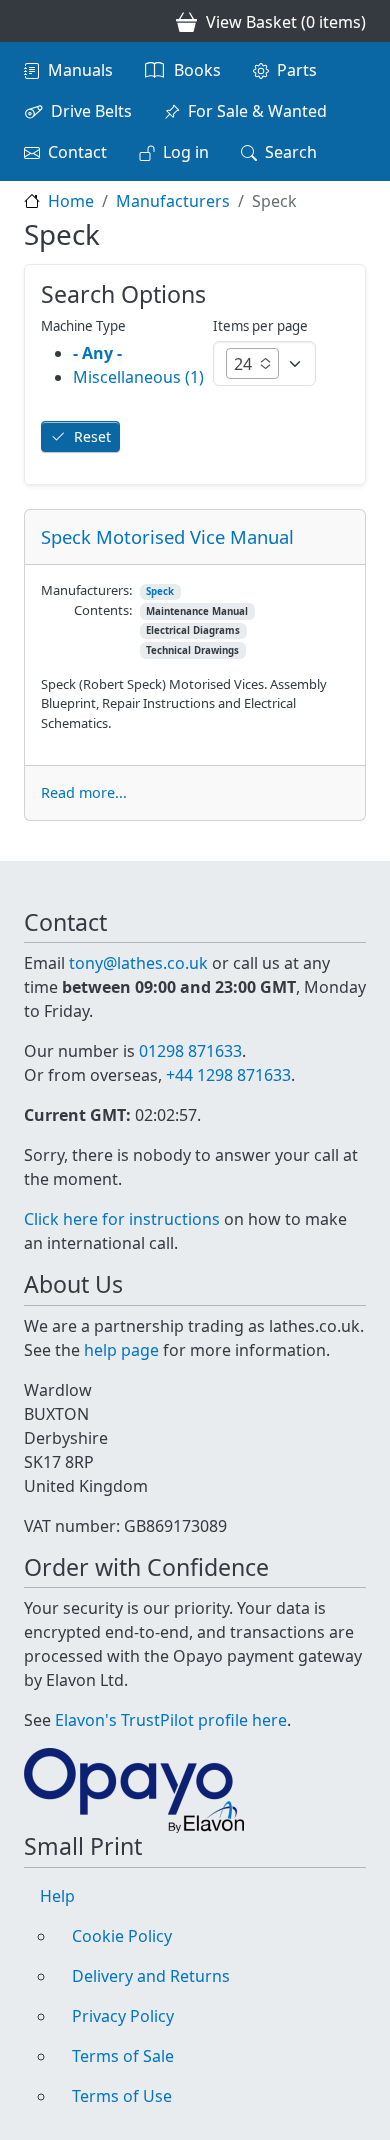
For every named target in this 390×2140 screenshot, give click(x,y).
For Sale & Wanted (257, 111)
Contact (77, 152)
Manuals (80, 70)
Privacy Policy (123, 2016)
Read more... (84, 792)
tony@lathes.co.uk (138, 963)
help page (121, 1350)
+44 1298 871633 (228, 1075)
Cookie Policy (122, 1936)
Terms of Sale (123, 2056)
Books (197, 70)
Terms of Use (122, 2096)
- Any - (97, 353)
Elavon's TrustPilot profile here (171, 1720)
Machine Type (83, 326)
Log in (186, 152)
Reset (92, 436)
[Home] (32, 21)
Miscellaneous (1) (138, 377)
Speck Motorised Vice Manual (167, 536)
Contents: (103, 610)
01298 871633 (190, 1051)
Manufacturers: (86, 590)
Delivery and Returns (151, 1976)
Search (291, 152)
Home (71, 201)
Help (57, 1896)
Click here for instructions (122, 1219)
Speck (160, 591)
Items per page (260, 326)
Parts (297, 70)
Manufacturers (173, 201)
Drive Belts (91, 111)
